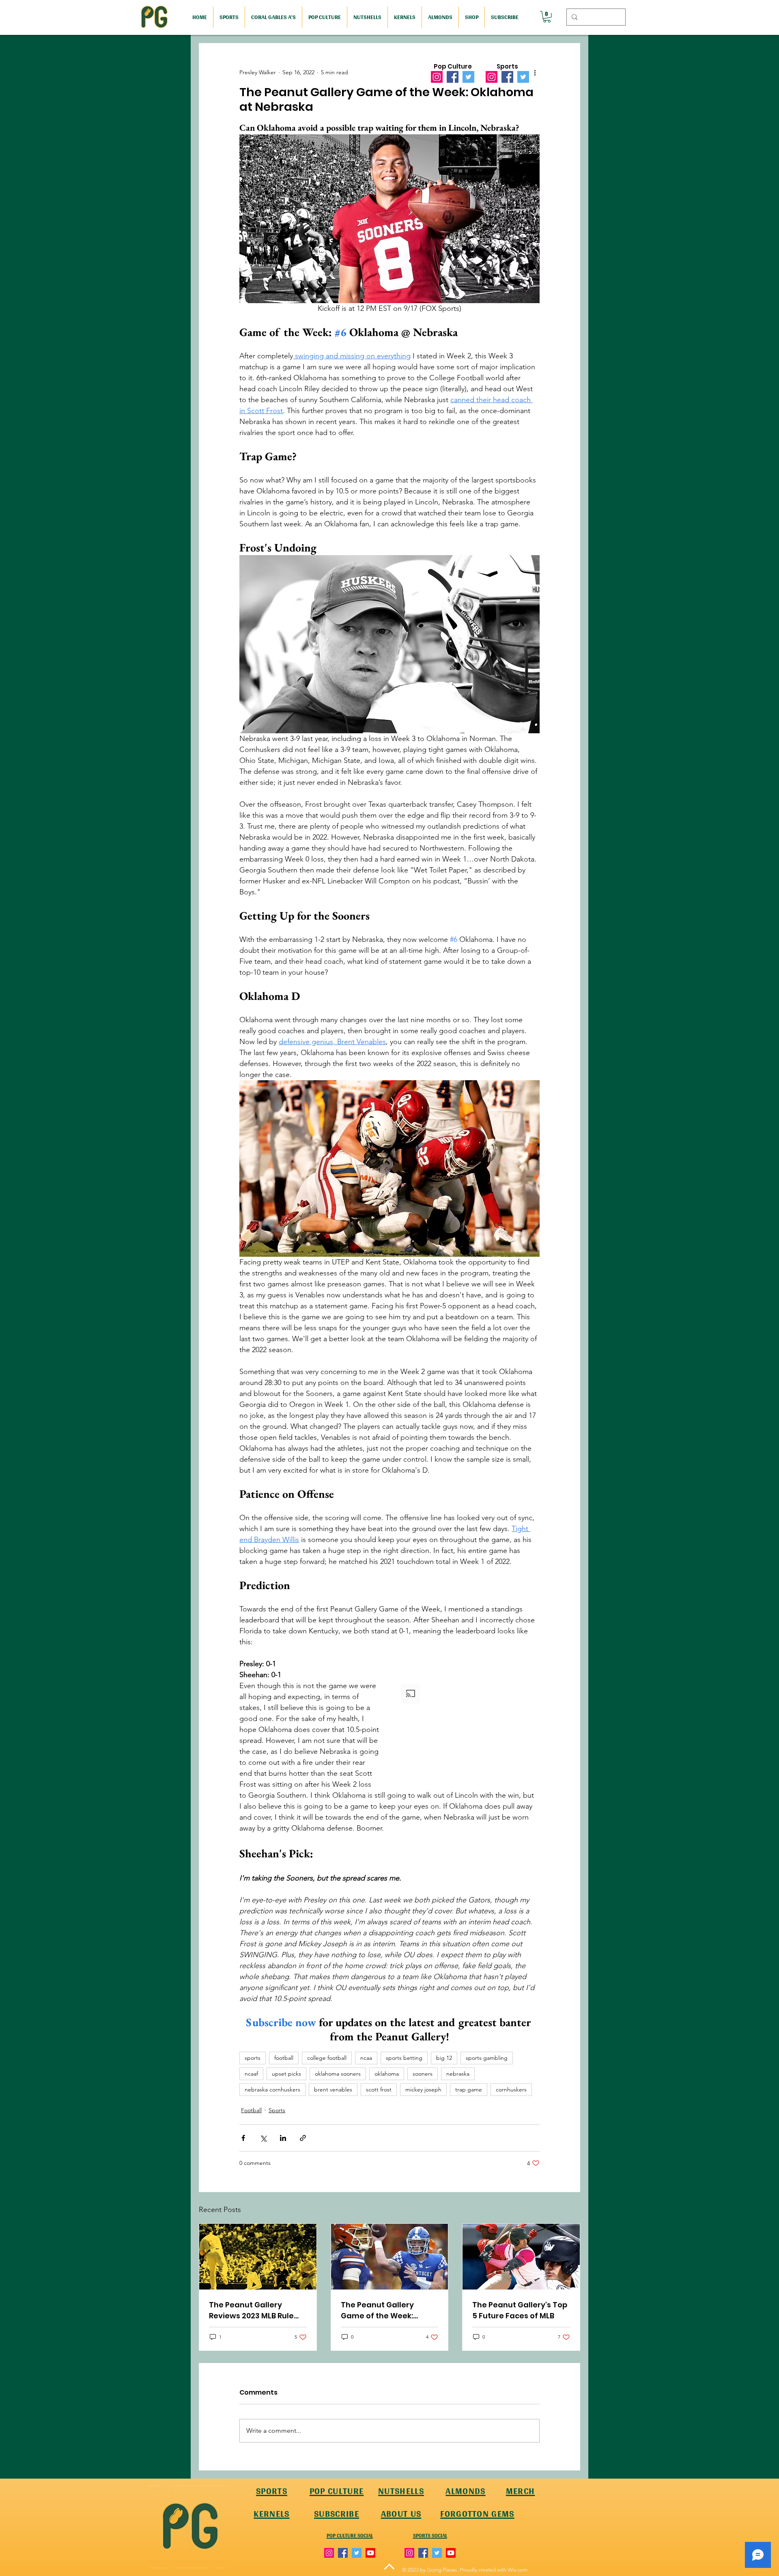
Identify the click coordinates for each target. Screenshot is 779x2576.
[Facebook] (453, 77)
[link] (547, 17)
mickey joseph (423, 2089)
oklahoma (387, 2074)
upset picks (286, 2074)
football (284, 2058)
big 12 (444, 2058)
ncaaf (251, 2074)
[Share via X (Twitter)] (263, 2138)
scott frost (379, 2089)
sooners (423, 2074)
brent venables (333, 2089)
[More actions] (535, 73)
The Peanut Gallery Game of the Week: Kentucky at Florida (378, 2310)
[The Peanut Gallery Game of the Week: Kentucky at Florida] (390, 2257)
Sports (277, 2110)
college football (327, 2058)
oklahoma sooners (338, 2074)
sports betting (404, 2058)
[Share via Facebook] (243, 2138)
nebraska (458, 2074)
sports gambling (487, 2058)
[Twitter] (468, 77)
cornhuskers (511, 2089)
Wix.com (518, 2570)
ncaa (366, 2058)
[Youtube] (370, 2553)
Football (251, 2110)
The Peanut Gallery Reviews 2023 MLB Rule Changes (251, 2310)
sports (253, 2058)
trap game (469, 2089)
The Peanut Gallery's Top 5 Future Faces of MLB (520, 2310)
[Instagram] (437, 77)
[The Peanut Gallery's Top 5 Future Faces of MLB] (521, 2257)
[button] (469, 1734)
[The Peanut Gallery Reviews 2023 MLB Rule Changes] (258, 2257)
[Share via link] (303, 2138)
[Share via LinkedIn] (283, 2138)
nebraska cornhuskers (272, 2089)
